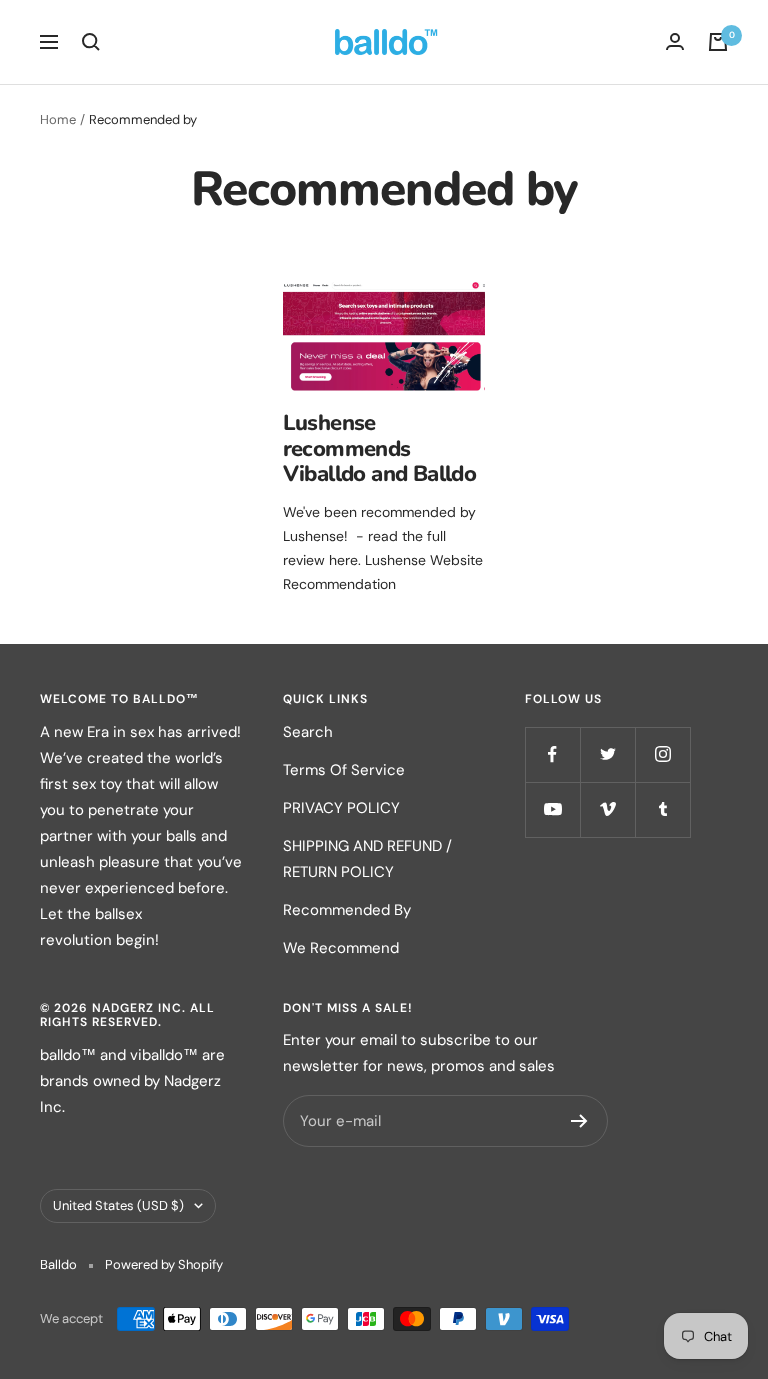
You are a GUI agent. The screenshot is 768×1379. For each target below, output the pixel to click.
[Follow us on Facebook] (552, 754)
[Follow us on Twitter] (607, 754)
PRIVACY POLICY (341, 808)
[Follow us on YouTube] (552, 809)
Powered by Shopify (164, 1264)
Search (308, 732)
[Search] (91, 42)
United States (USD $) (118, 1205)
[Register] (579, 1121)
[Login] (675, 41)
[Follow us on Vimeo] (607, 809)
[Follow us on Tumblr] (662, 809)
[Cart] (718, 42)
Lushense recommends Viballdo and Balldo (380, 448)
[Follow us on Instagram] (662, 754)
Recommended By (347, 910)
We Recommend (341, 948)
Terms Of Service (344, 770)
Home (58, 119)
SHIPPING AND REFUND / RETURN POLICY (367, 859)
